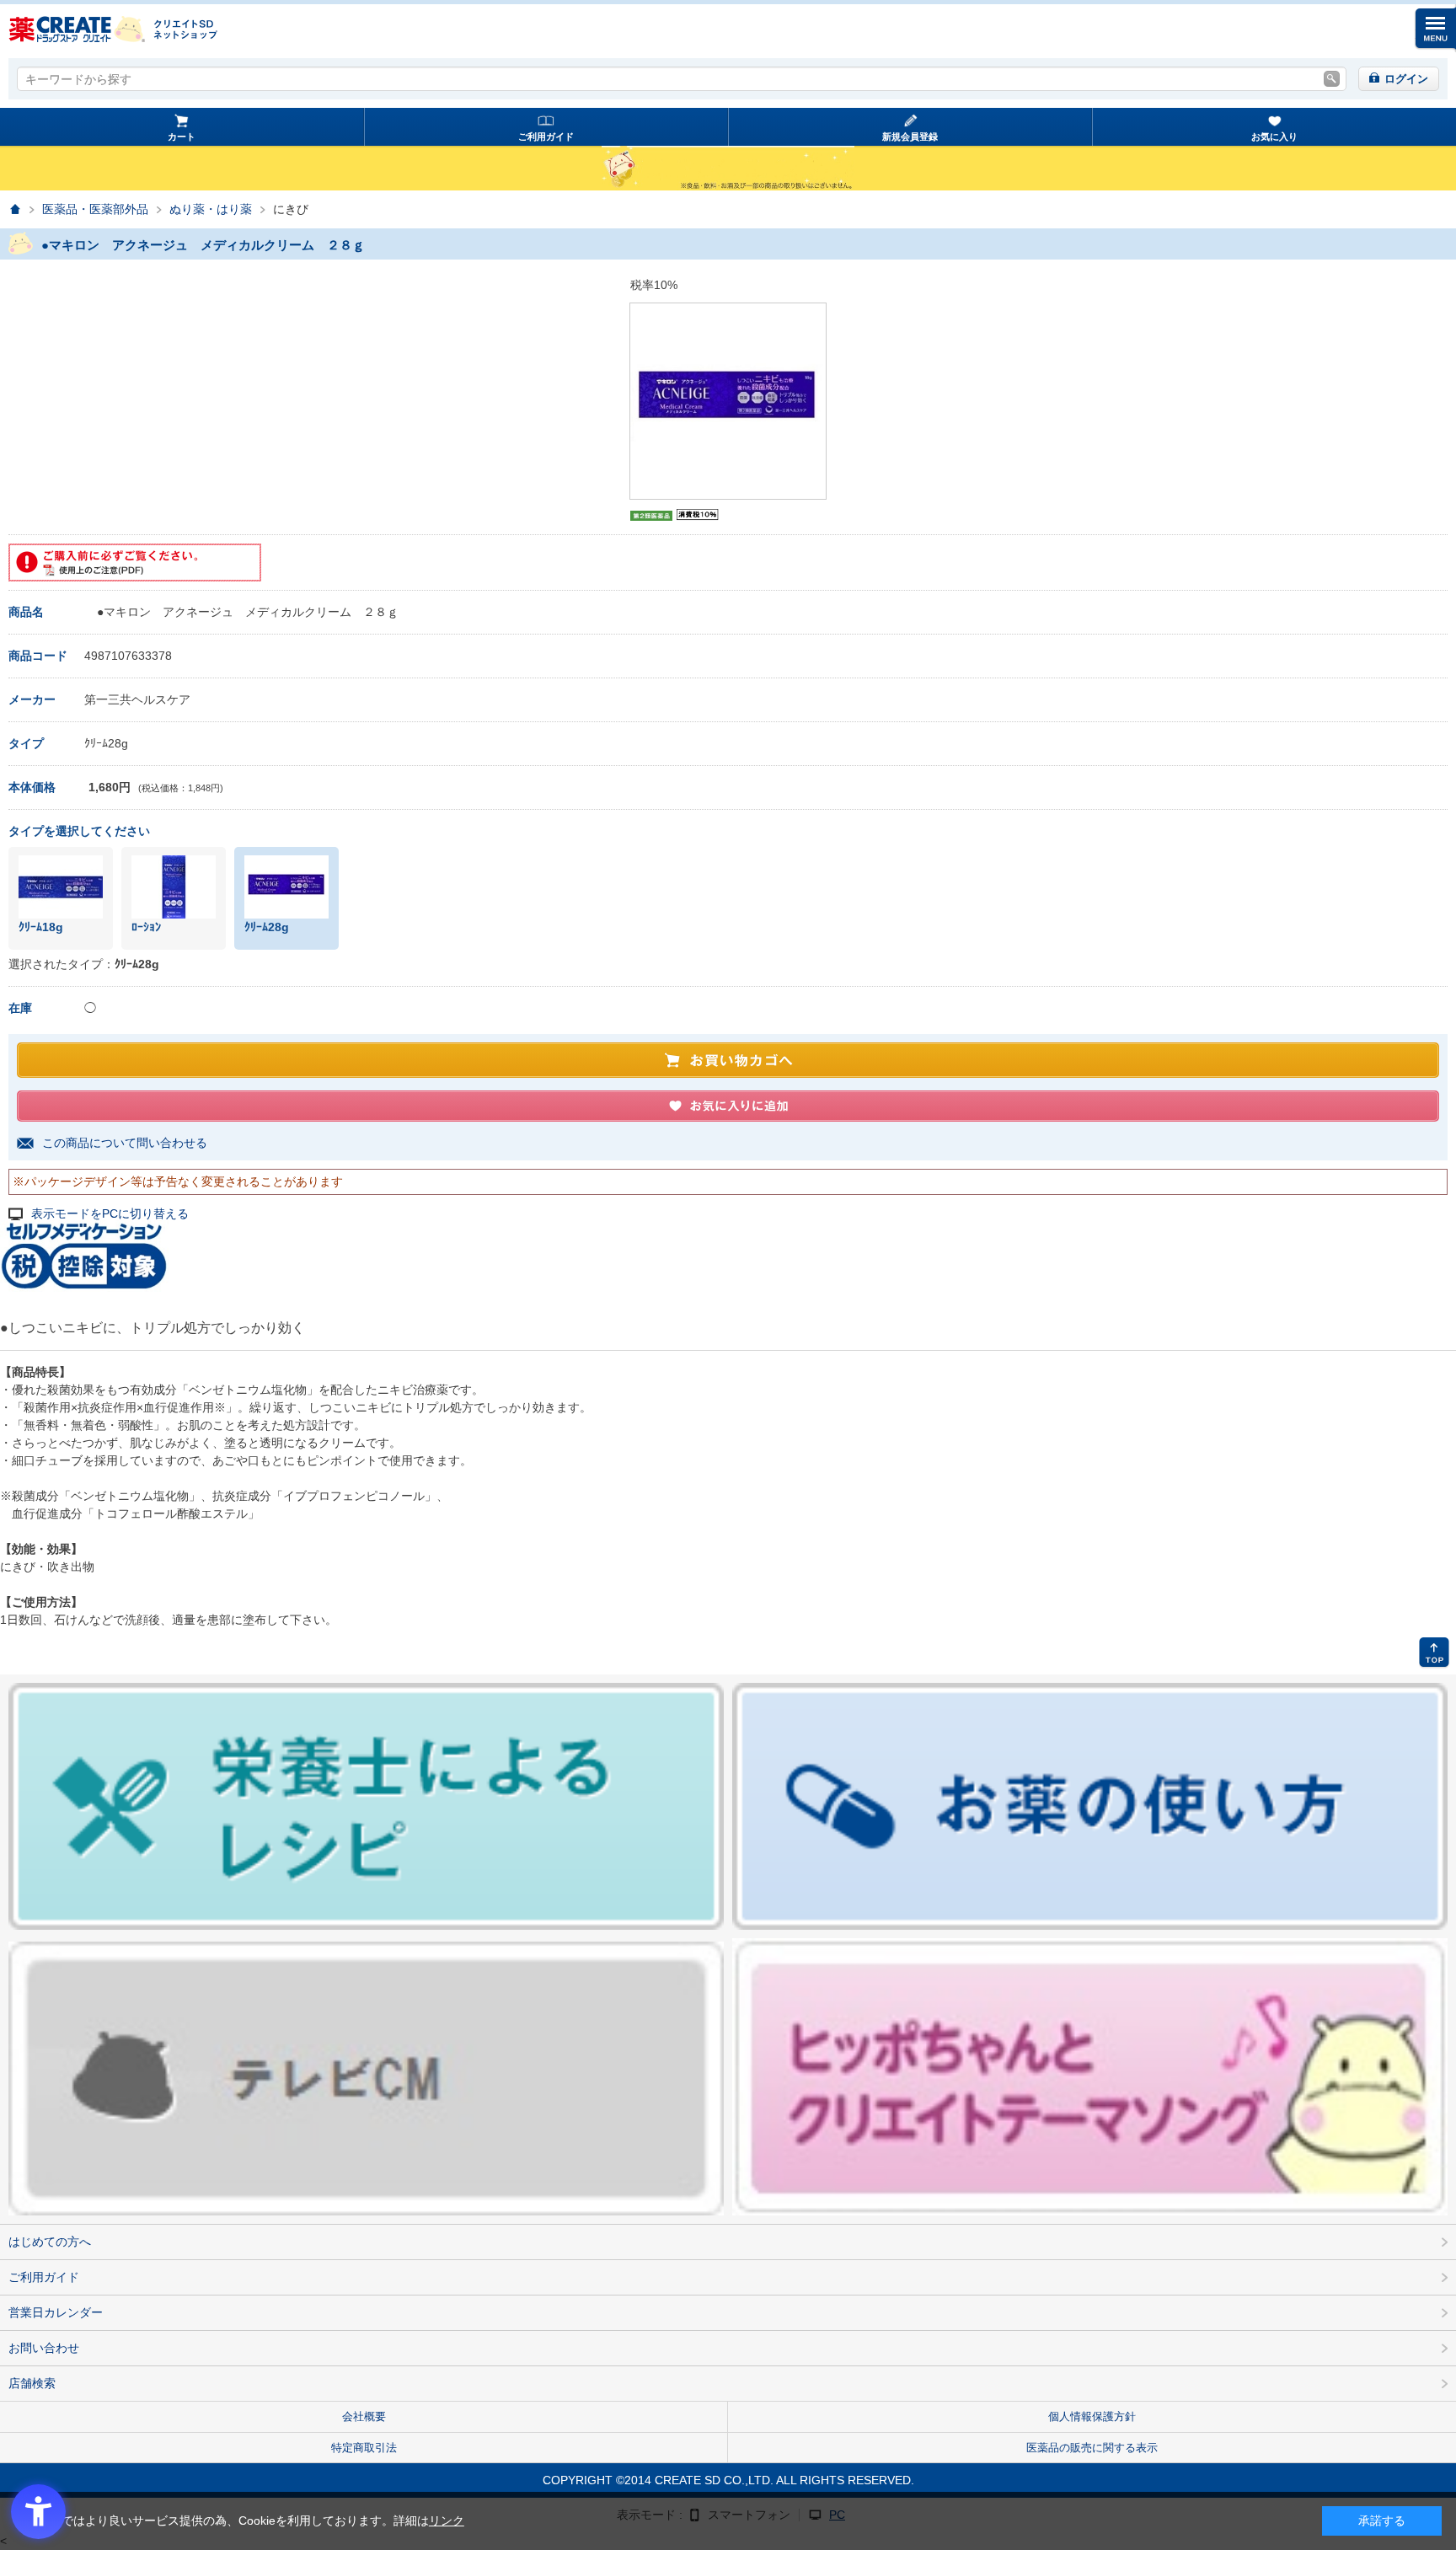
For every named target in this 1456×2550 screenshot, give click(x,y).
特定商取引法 (364, 2448)
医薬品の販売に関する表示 (1092, 2448)
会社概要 (364, 2416)
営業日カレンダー (56, 2312)
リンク (447, 2521)
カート (182, 137)
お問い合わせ (44, 2348)
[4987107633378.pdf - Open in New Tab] (135, 562)
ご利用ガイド (546, 137)
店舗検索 (32, 2383)
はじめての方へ (50, 2242)
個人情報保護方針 (1092, 2416)
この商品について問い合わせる (125, 1143)
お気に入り (1274, 137)
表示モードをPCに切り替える (110, 1214)
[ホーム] (15, 209)
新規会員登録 (910, 137)
